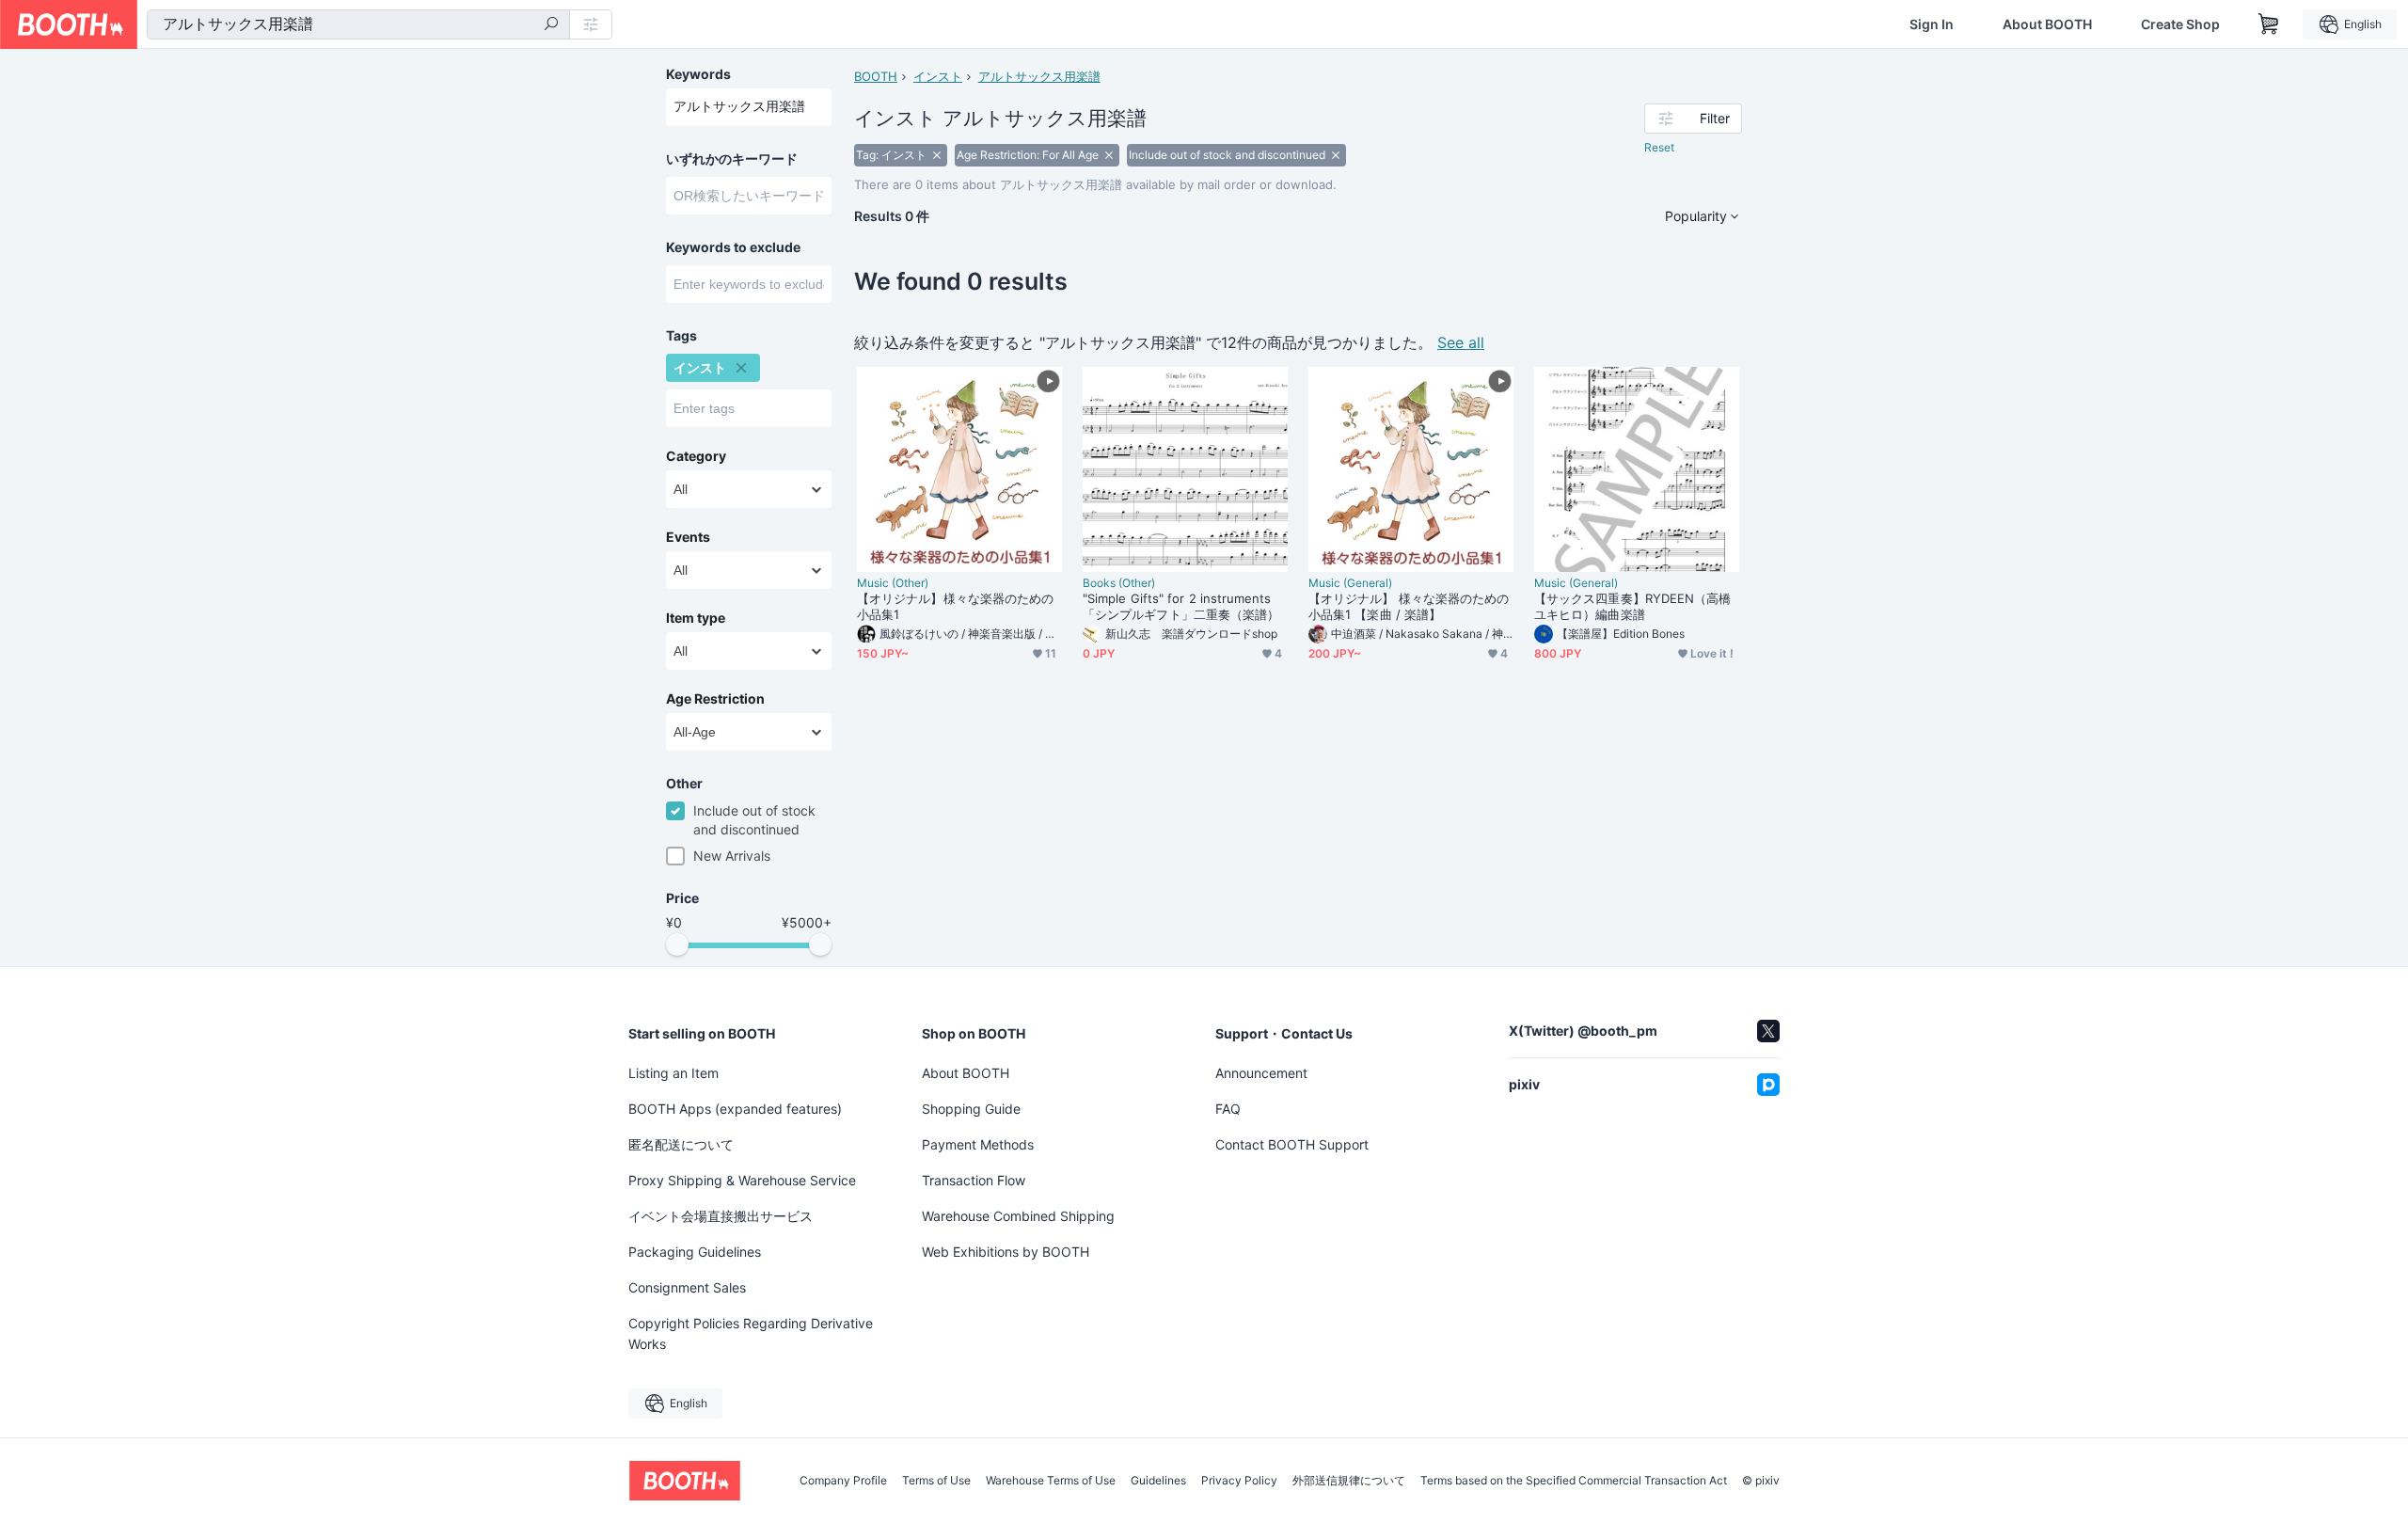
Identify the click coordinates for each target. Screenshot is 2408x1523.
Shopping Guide (971, 1109)
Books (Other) (1119, 583)
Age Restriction (715, 699)
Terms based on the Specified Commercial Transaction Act (1574, 1481)
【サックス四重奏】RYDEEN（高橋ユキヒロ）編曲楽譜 (1632, 606)
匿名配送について (681, 1144)
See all (1461, 342)
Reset (1659, 147)
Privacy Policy (1239, 1481)
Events (688, 537)
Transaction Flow (974, 1180)
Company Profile (843, 1481)
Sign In (1932, 24)
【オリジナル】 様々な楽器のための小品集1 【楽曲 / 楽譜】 (1409, 606)
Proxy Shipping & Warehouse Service (742, 1180)
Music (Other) (893, 583)
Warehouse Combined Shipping (1018, 1216)
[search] (551, 25)
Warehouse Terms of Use (1051, 1481)
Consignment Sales (687, 1287)
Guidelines (1158, 1481)
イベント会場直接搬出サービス (721, 1216)
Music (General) (1350, 583)
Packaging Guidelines (695, 1252)
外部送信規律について (1349, 1481)
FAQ (1228, 1109)
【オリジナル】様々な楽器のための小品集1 (955, 606)
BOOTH (876, 76)
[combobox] (358, 24)
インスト (938, 76)
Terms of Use (936, 1481)
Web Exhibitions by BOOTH (1006, 1252)
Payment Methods (978, 1144)
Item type (696, 618)
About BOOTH (2047, 24)
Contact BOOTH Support (1292, 1144)
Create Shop (2180, 24)
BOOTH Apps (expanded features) (735, 1109)
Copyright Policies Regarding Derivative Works (751, 1333)
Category (696, 456)
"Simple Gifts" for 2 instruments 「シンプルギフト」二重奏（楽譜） (1181, 606)
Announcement (1261, 1073)
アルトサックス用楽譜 (1039, 76)
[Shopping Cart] (2269, 24)
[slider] (677, 944)
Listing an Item (673, 1073)
